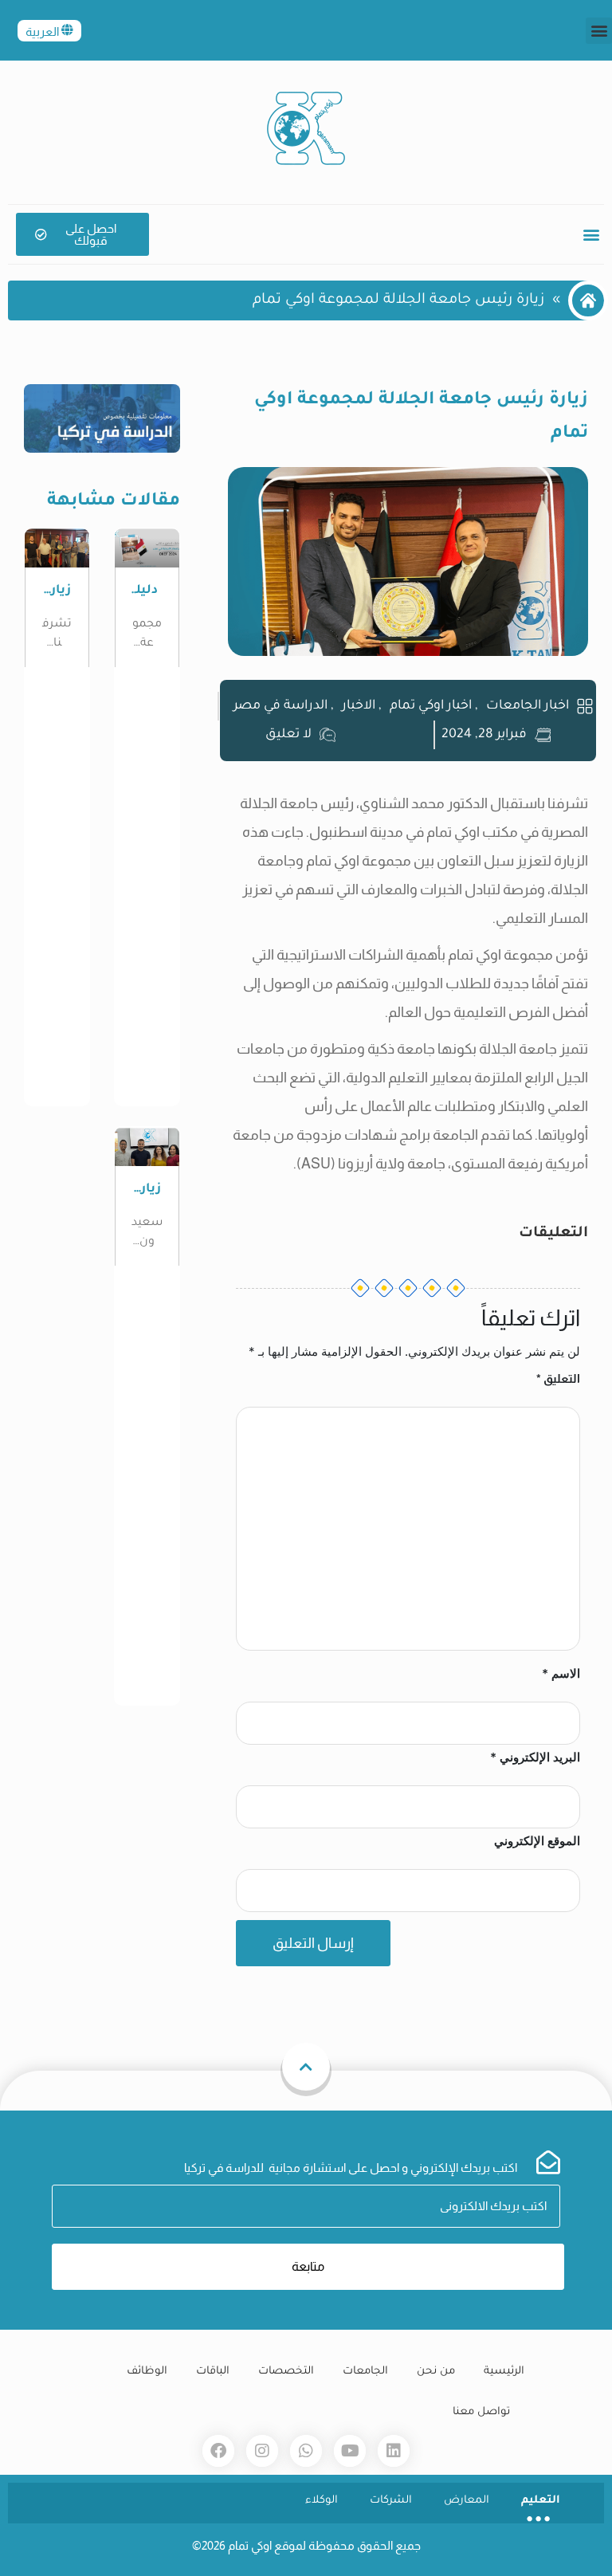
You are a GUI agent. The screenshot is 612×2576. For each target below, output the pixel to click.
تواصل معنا (481, 2412)
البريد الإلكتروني (535, 1757)
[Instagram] (262, 2451)
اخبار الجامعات (528, 706)
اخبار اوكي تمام (431, 706)
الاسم (561, 1673)
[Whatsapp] (306, 2451)
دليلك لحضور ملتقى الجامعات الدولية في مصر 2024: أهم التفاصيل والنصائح (147, 592)
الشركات (391, 2501)
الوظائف (147, 2372)
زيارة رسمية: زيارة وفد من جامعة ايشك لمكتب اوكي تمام (57, 592)
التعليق (558, 1378)
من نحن (436, 2372)
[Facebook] (218, 2451)
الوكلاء (322, 2501)
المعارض (467, 2501)
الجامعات (365, 2372)
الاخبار (359, 706)
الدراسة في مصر (280, 706)
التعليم (541, 2501)
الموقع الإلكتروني (537, 1841)
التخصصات (286, 2372)
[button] (599, 31)
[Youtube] (350, 2451)
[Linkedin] (394, 2451)
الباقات (213, 2372)
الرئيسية (504, 2372)
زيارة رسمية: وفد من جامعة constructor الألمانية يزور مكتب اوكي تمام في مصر (147, 1190)
